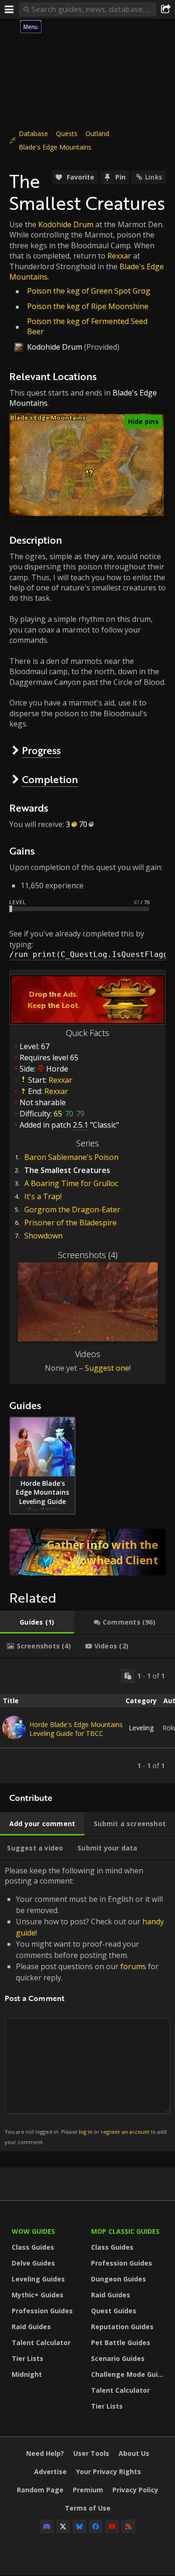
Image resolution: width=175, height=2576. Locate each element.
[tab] (37, 1622)
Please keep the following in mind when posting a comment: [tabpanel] (86, 2005)
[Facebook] (96, 2526)
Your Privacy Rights (108, 2472)
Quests (67, 133)
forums (133, 1966)
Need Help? (45, 2453)
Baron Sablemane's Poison (71, 1157)
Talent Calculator (41, 2342)
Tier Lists (28, 2358)
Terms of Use (88, 2508)
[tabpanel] (87, 1721)
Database (33, 133)
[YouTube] (112, 2526)
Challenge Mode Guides (128, 2374)
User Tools (91, 2453)
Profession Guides (42, 2311)
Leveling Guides (38, 2279)
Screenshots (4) (88, 1255)
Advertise (50, 2472)
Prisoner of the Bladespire (70, 1223)
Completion (50, 779)
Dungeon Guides (119, 2279)
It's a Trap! (43, 1196)
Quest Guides (114, 2311)
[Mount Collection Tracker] (87, 1552)
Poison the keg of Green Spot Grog (89, 291)
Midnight (27, 2374)
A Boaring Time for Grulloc (71, 1183)
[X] (63, 2526)
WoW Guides (33, 2231)
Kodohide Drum (66, 224)
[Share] (166, 9)
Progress (41, 750)
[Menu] (9, 9)
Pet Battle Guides (121, 2342)
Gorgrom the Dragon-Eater (72, 1209)
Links (154, 177)
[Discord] (47, 2526)
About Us (134, 2453)
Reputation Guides (122, 2327)
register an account (125, 2132)
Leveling (141, 1728)
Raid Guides (31, 2327)
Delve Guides (33, 2263)
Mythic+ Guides (38, 2295)
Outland (97, 133)
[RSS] (128, 2526)
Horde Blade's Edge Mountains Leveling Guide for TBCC (76, 1729)
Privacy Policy (135, 2490)
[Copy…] (128, 1676)
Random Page (40, 2490)
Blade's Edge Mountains (55, 147)
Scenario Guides (118, 2358)
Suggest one (107, 1368)
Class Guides (33, 2247)
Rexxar (119, 256)
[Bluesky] (79, 2526)
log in (86, 2132)
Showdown (43, 1236)
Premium (88, 2490)
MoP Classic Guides (125, 2231)
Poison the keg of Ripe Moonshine (88, 306)
